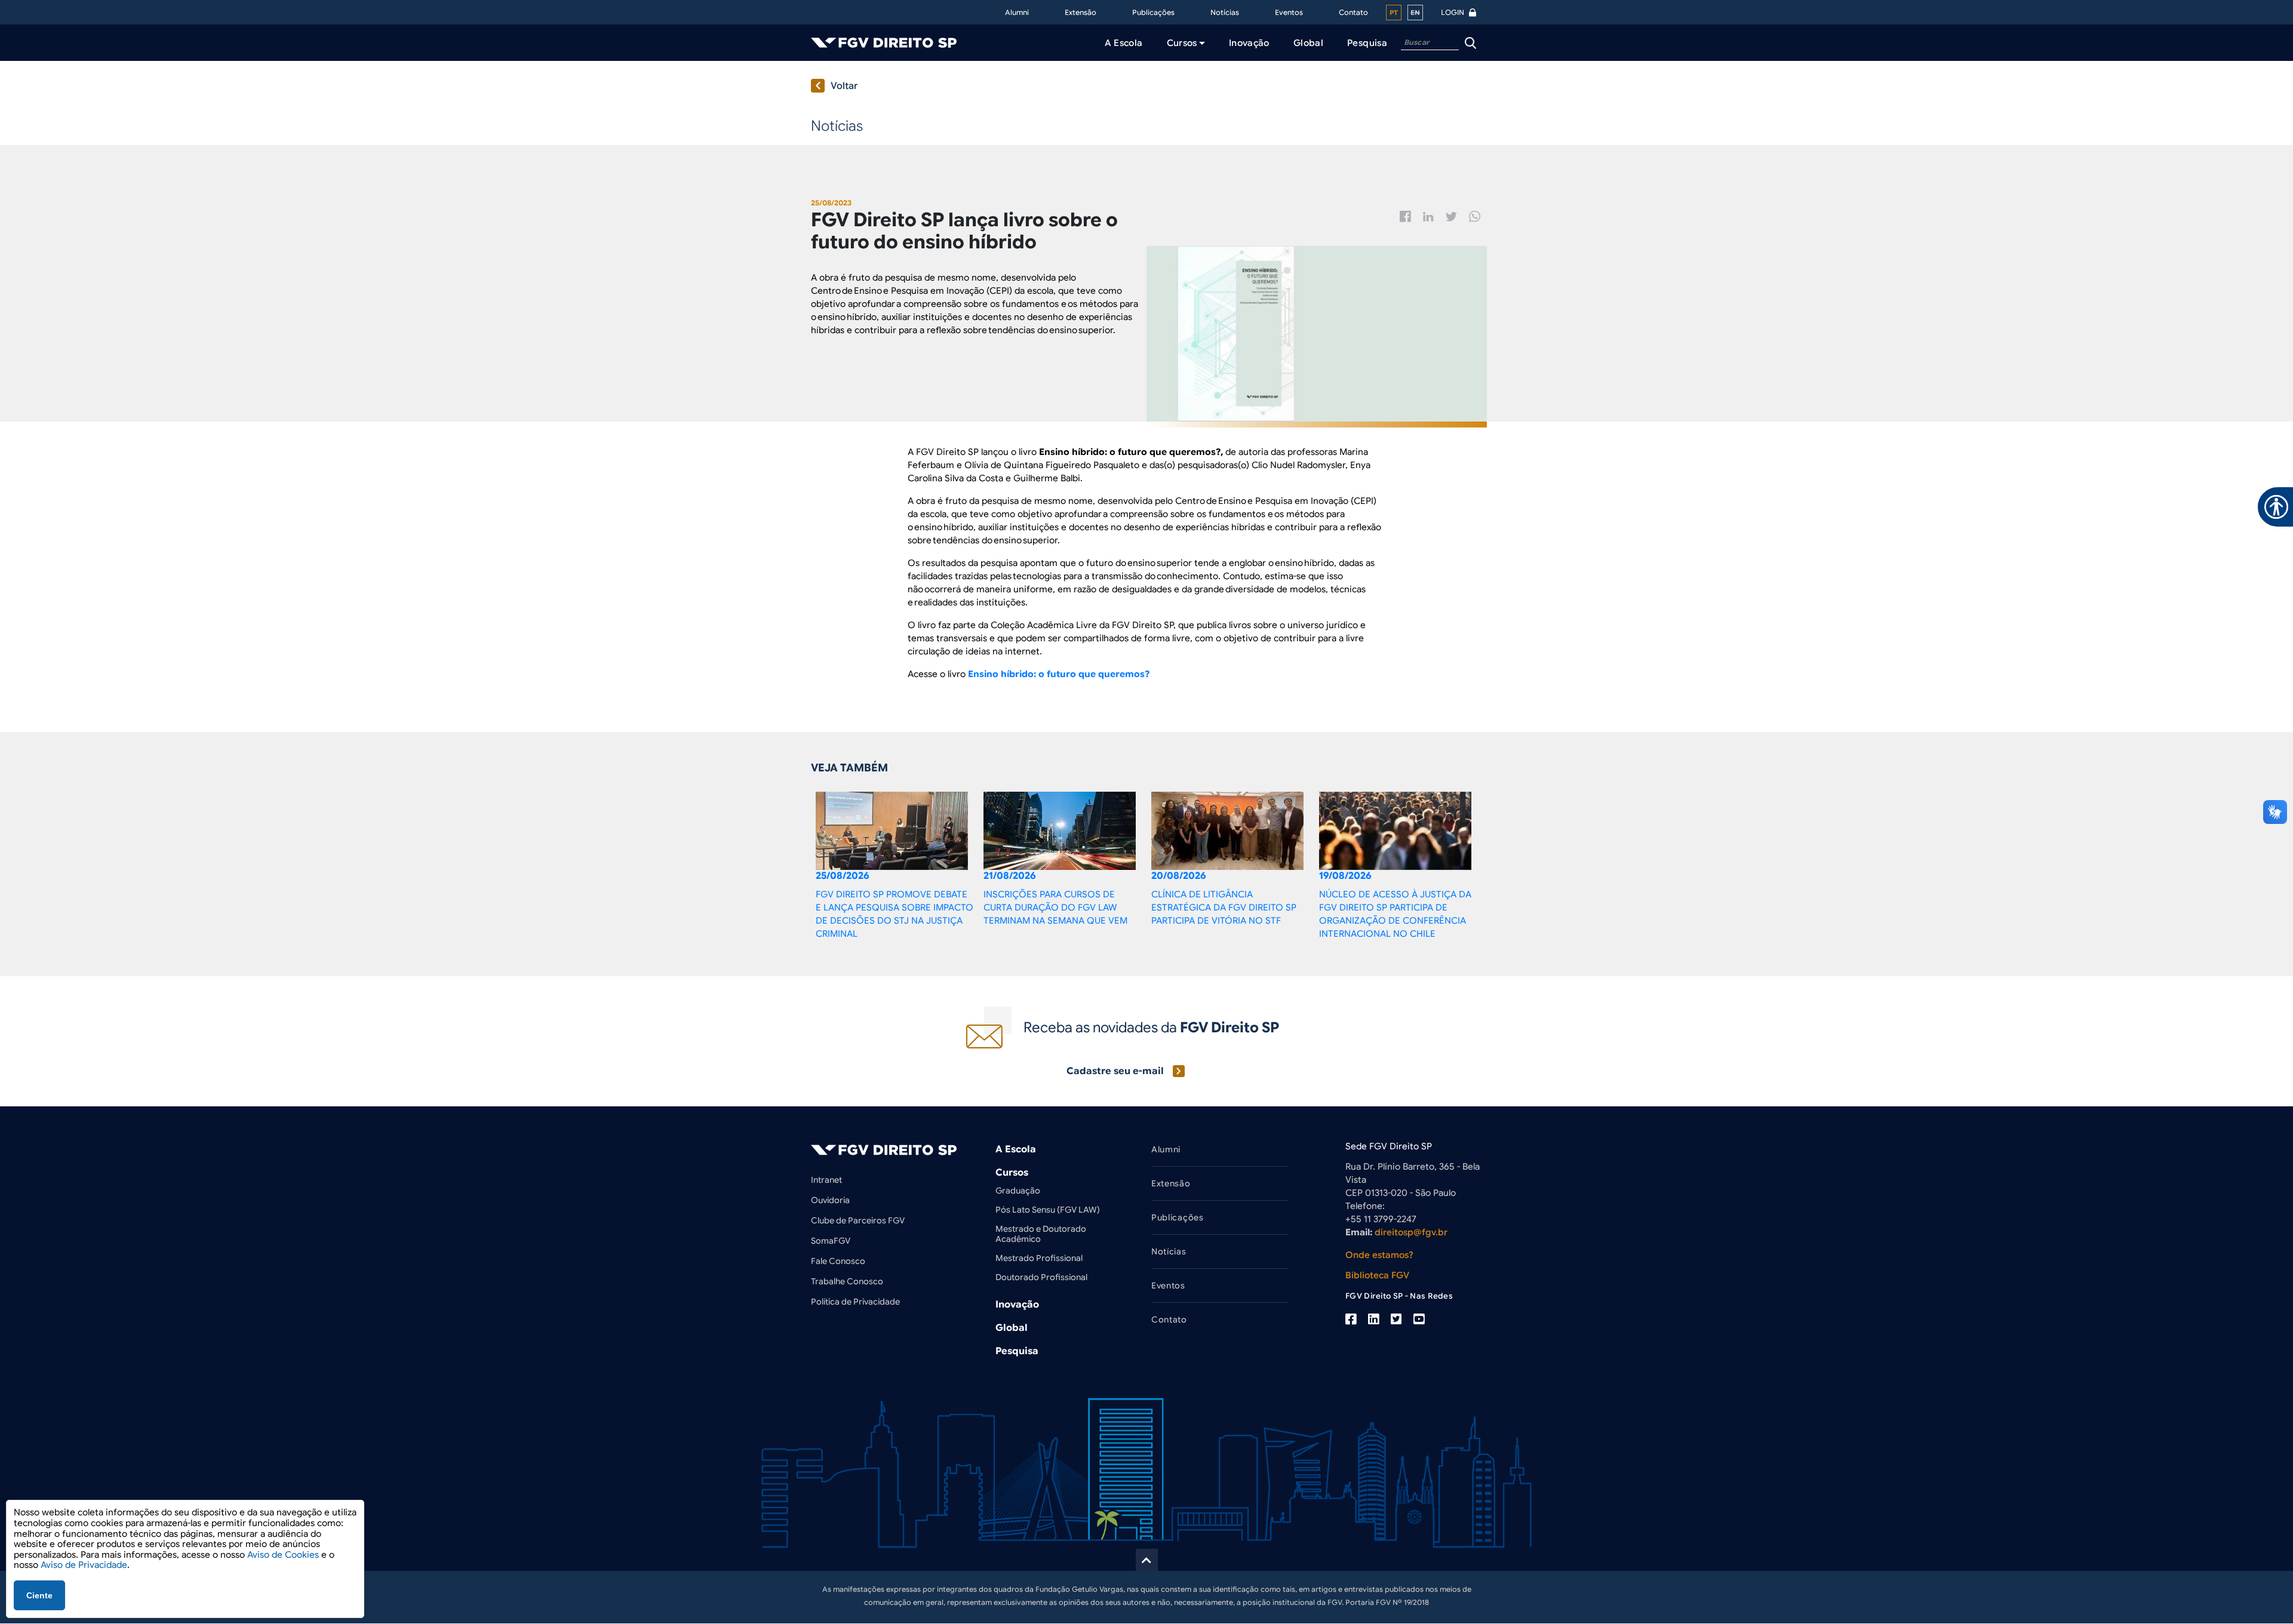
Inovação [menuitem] (1249, 43)
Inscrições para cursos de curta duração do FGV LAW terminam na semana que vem (1055, 908)
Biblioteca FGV (1377, 1275)
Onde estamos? (1379, 1255)
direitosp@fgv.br (1411, 1232)
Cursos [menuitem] (1182, 43)
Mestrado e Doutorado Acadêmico (1041, 1234)
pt (1394, 13)
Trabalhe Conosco (847, 1281)
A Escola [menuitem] (1124, 43)
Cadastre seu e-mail (1115, 1071)
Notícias (1225, 12)
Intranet (826, 1180)
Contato (1353, 12)
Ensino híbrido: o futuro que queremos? (1059, 674)
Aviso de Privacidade (84, 1565)
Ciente (39, 1595)
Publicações (1153, 12)
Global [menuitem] (1308, 43)
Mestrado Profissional (1039, 1258)
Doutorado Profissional (1041, 1277)
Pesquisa (1017, 1351)
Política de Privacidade (855, 1302)
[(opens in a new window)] (1351, 1319)
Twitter (1451, 217)
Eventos (1289, 12)
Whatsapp (1475, 216)
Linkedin (1428, 217)
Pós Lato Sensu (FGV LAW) (1048, 1210)
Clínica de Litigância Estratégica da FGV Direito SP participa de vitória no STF (1224, 908)
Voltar (844, 86)
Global (1012, 1328)
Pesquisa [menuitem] (1367, 43)
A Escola (1016, 1149)
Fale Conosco (838, 1261)
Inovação (1017, 1305)
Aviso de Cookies (283, 1555)
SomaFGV (831, 1241)
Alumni (1017, 12)
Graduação (1018, 1191)
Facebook (1405, 216)
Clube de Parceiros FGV (858, 1220)
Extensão (1081, 12)
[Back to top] (1147, 1560)
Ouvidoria (830, 1200)
